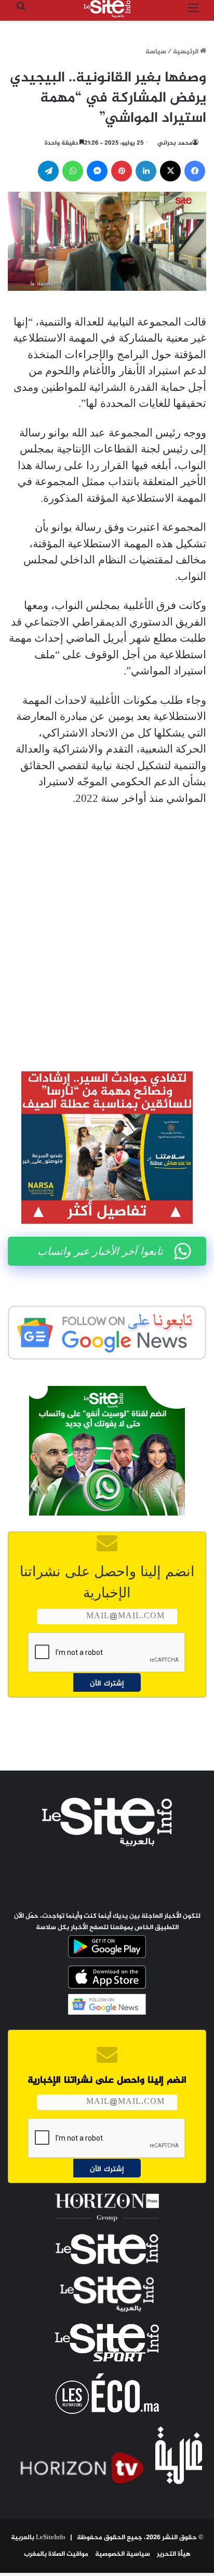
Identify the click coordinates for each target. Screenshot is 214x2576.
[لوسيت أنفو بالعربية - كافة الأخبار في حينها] (107, 9)
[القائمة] (193, 13)
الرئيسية (186, 52)
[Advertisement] (107, 931)
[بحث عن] (21, 13)
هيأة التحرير (174, 2554)
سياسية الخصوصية (123, 2554)
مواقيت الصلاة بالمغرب (56, 2554)
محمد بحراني (175, 143)
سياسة (156, 52)
